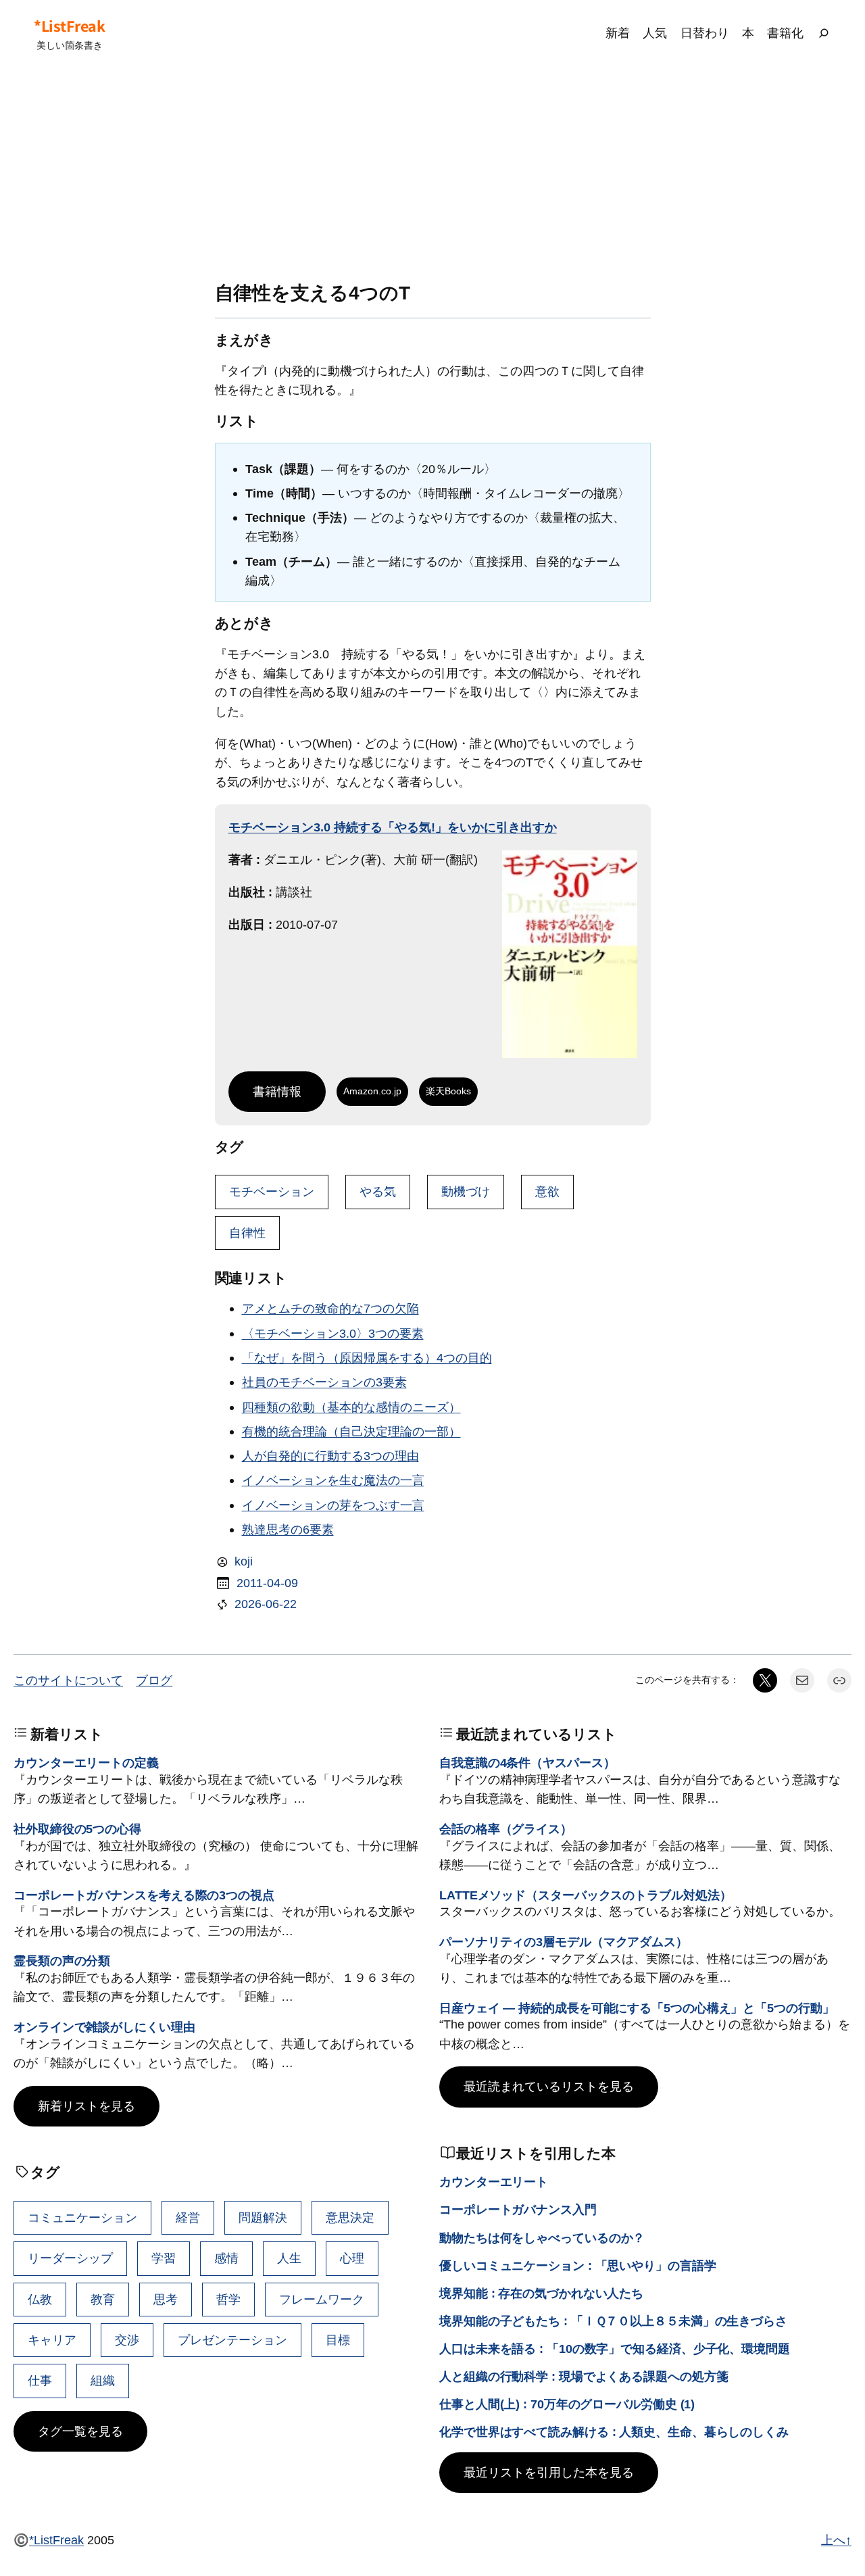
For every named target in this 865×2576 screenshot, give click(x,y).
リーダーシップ (70, 2258)
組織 (103, 2380)
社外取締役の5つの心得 (77, 1829)
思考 (166, 2299)
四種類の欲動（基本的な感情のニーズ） (351, 1407)
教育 (103, 2299)
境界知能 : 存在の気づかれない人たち (541, 2293)
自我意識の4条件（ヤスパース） (527, 1763)
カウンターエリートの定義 (86, 1763)
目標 (338, 2340)
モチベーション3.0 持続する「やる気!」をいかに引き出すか (393, 827)
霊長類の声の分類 (62, 1961)
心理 (352, 2258)
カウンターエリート (494, 2182)
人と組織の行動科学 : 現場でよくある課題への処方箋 (584, 2376)
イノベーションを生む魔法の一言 (333, 1480)
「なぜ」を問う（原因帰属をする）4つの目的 (367, 1358)
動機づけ (466, 1191)
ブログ (154, 1680)
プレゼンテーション (232, 2340)
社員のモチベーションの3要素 (324, 1382)
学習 (164, 2258)
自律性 (247, 1233)
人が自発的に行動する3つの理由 (330, 1456)
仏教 (40, 2299)
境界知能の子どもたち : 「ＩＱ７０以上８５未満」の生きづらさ (613, 2321)
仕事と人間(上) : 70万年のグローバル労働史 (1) (567, 2404)
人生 (289, 2258)
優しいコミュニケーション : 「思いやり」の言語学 (578, 2265)
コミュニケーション (82, 2217)
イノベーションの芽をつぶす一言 (333, 1505)
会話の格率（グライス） (506, 1829)
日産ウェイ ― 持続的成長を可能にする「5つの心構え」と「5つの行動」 (637, 2008)
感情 (226, 2258)
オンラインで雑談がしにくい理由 (104, 2027)
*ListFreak (69, 26)
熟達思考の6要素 (288, 1529)
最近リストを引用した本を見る (549, 2472)
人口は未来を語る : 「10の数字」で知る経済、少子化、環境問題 (615, 2349)
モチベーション (272, 1191)
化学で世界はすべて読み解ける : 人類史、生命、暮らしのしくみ (614, 2432)
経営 (188, 2217)
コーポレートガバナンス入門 (518, 2209)
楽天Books (448, 1091)
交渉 (127, 2340)
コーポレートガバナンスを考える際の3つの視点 (144, 1895)
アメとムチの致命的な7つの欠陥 (330, 1308)
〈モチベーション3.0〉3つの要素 (333, 1333)
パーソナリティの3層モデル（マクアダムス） (564, 1942)
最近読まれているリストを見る (549, 2086)
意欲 (547, 1191)
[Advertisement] (432, 174)
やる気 (378, 1191)
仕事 (40, 2380)
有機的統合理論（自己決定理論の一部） (351, 1431)
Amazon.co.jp (372, 1091)
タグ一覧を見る (80, 2431)
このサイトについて (68, 1680)
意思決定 (350, 2217)
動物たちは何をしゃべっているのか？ (542, 2238)
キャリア (52, 2340)
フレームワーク (322, 2299)
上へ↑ (836, 2540)
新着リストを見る (86, 2106)
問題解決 (263, 2217)
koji (244, 1561)
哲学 (228, 2299)
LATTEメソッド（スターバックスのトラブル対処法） (585, 1895)
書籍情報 (277, 1091)
